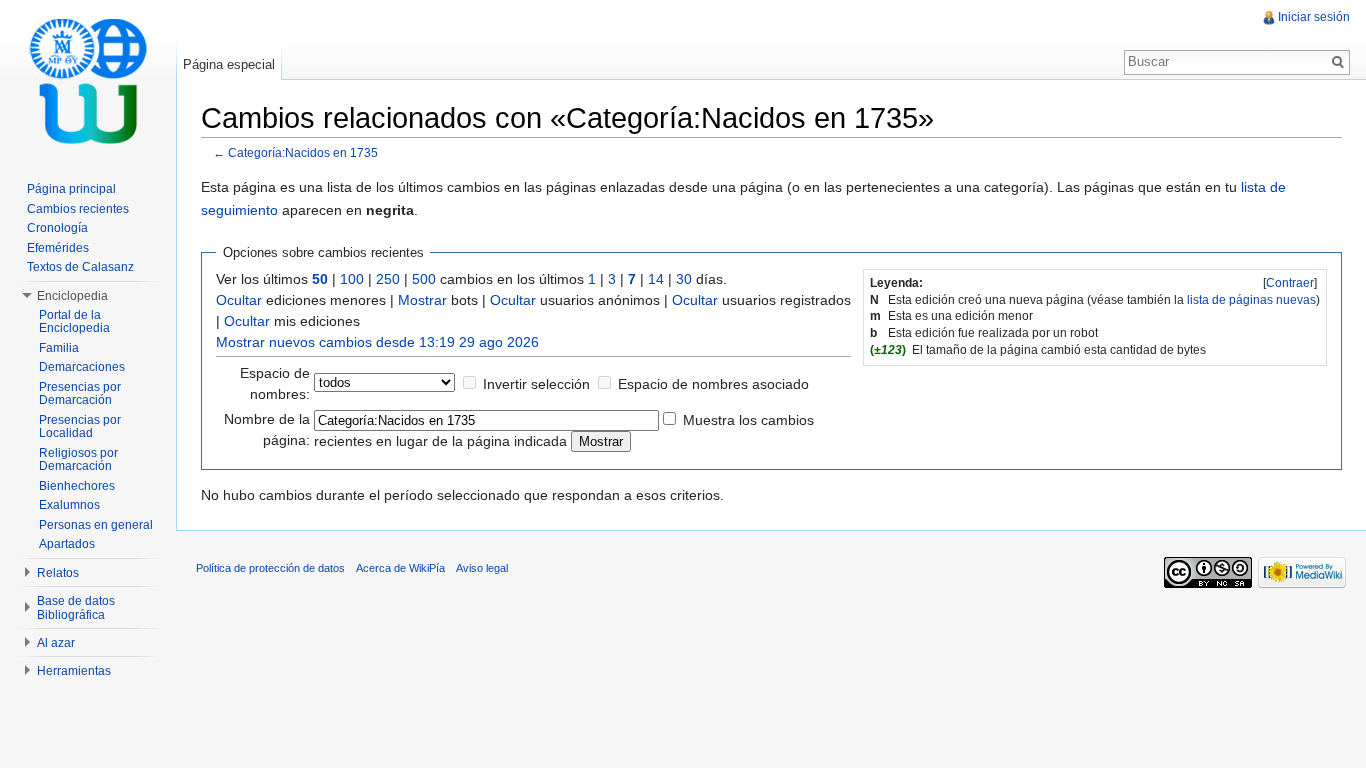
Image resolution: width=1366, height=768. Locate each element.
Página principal (71, 189)
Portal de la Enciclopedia (74, 322)
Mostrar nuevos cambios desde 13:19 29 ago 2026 (377, 342)
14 (656, 279)
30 (684, 279)
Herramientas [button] (74, 671)
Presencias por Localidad (80, 427)
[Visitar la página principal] (88, 80)
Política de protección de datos (270, 568)
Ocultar (239, 300)
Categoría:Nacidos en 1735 (303, 152)
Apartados (67, 544)
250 (388, 279)
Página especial (229, 64)
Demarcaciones (82, 367)
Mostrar (422, 300)
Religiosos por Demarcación (78, 460)
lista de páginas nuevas (1251, 300)
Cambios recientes (78, 209)
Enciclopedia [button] (72, 296)
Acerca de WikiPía (400, 568)
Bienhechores (77, 486)
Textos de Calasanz (80, 267)
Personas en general (96, 525)
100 (352, 279)
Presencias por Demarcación (80, 394)
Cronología (57, 228)
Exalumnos (69, 505)
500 (424, 279)
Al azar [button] (56, 643)
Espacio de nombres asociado (713, 384)
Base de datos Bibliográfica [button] (76, 608)
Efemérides (58, 248)
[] (1290, 283)
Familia (59, 348)
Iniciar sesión (1314, 17)
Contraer (1290, 283)
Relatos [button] (58, 573)
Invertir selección (536, 384)
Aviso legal (482, 568)
